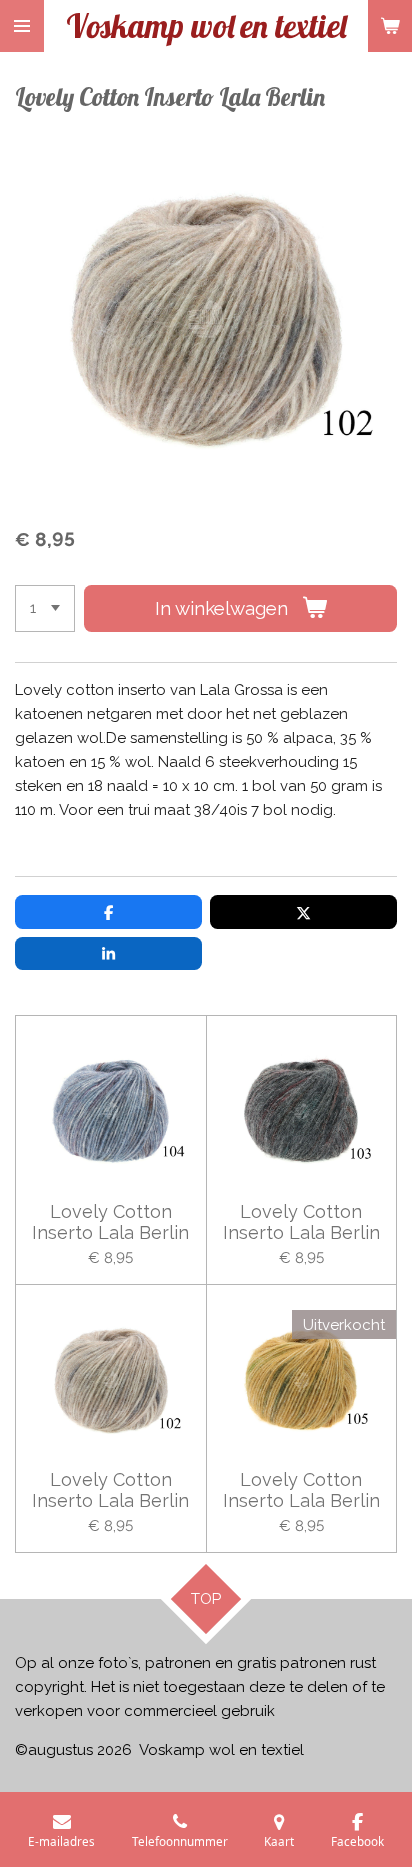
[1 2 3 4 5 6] (45, 608)
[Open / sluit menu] (22, 26)
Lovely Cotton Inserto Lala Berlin (110, 1222)
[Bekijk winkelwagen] (390, 26)
